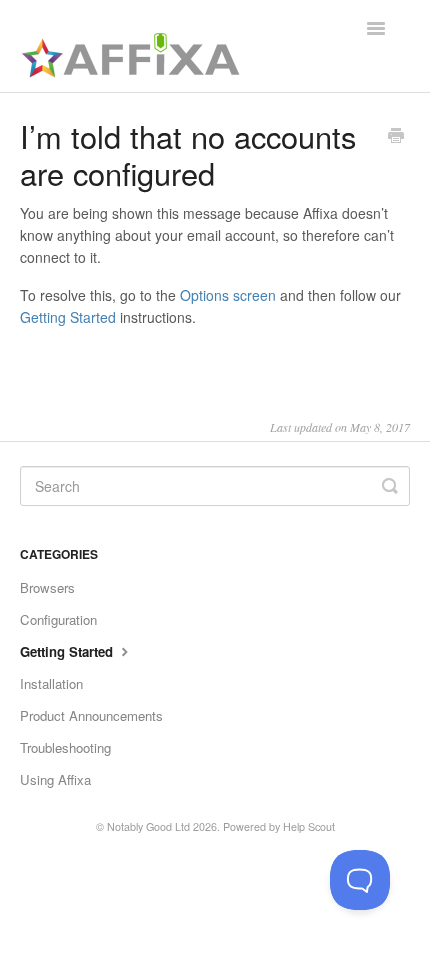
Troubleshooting (65, 747)
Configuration (58, 619)
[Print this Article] (396, 137)
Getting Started (68, 317)
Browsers (47, 587)
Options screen (228, 295)
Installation (51, 683)
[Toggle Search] (390, 486)
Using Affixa (55, 779)
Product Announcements (91, 715)
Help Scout (309, 826)
